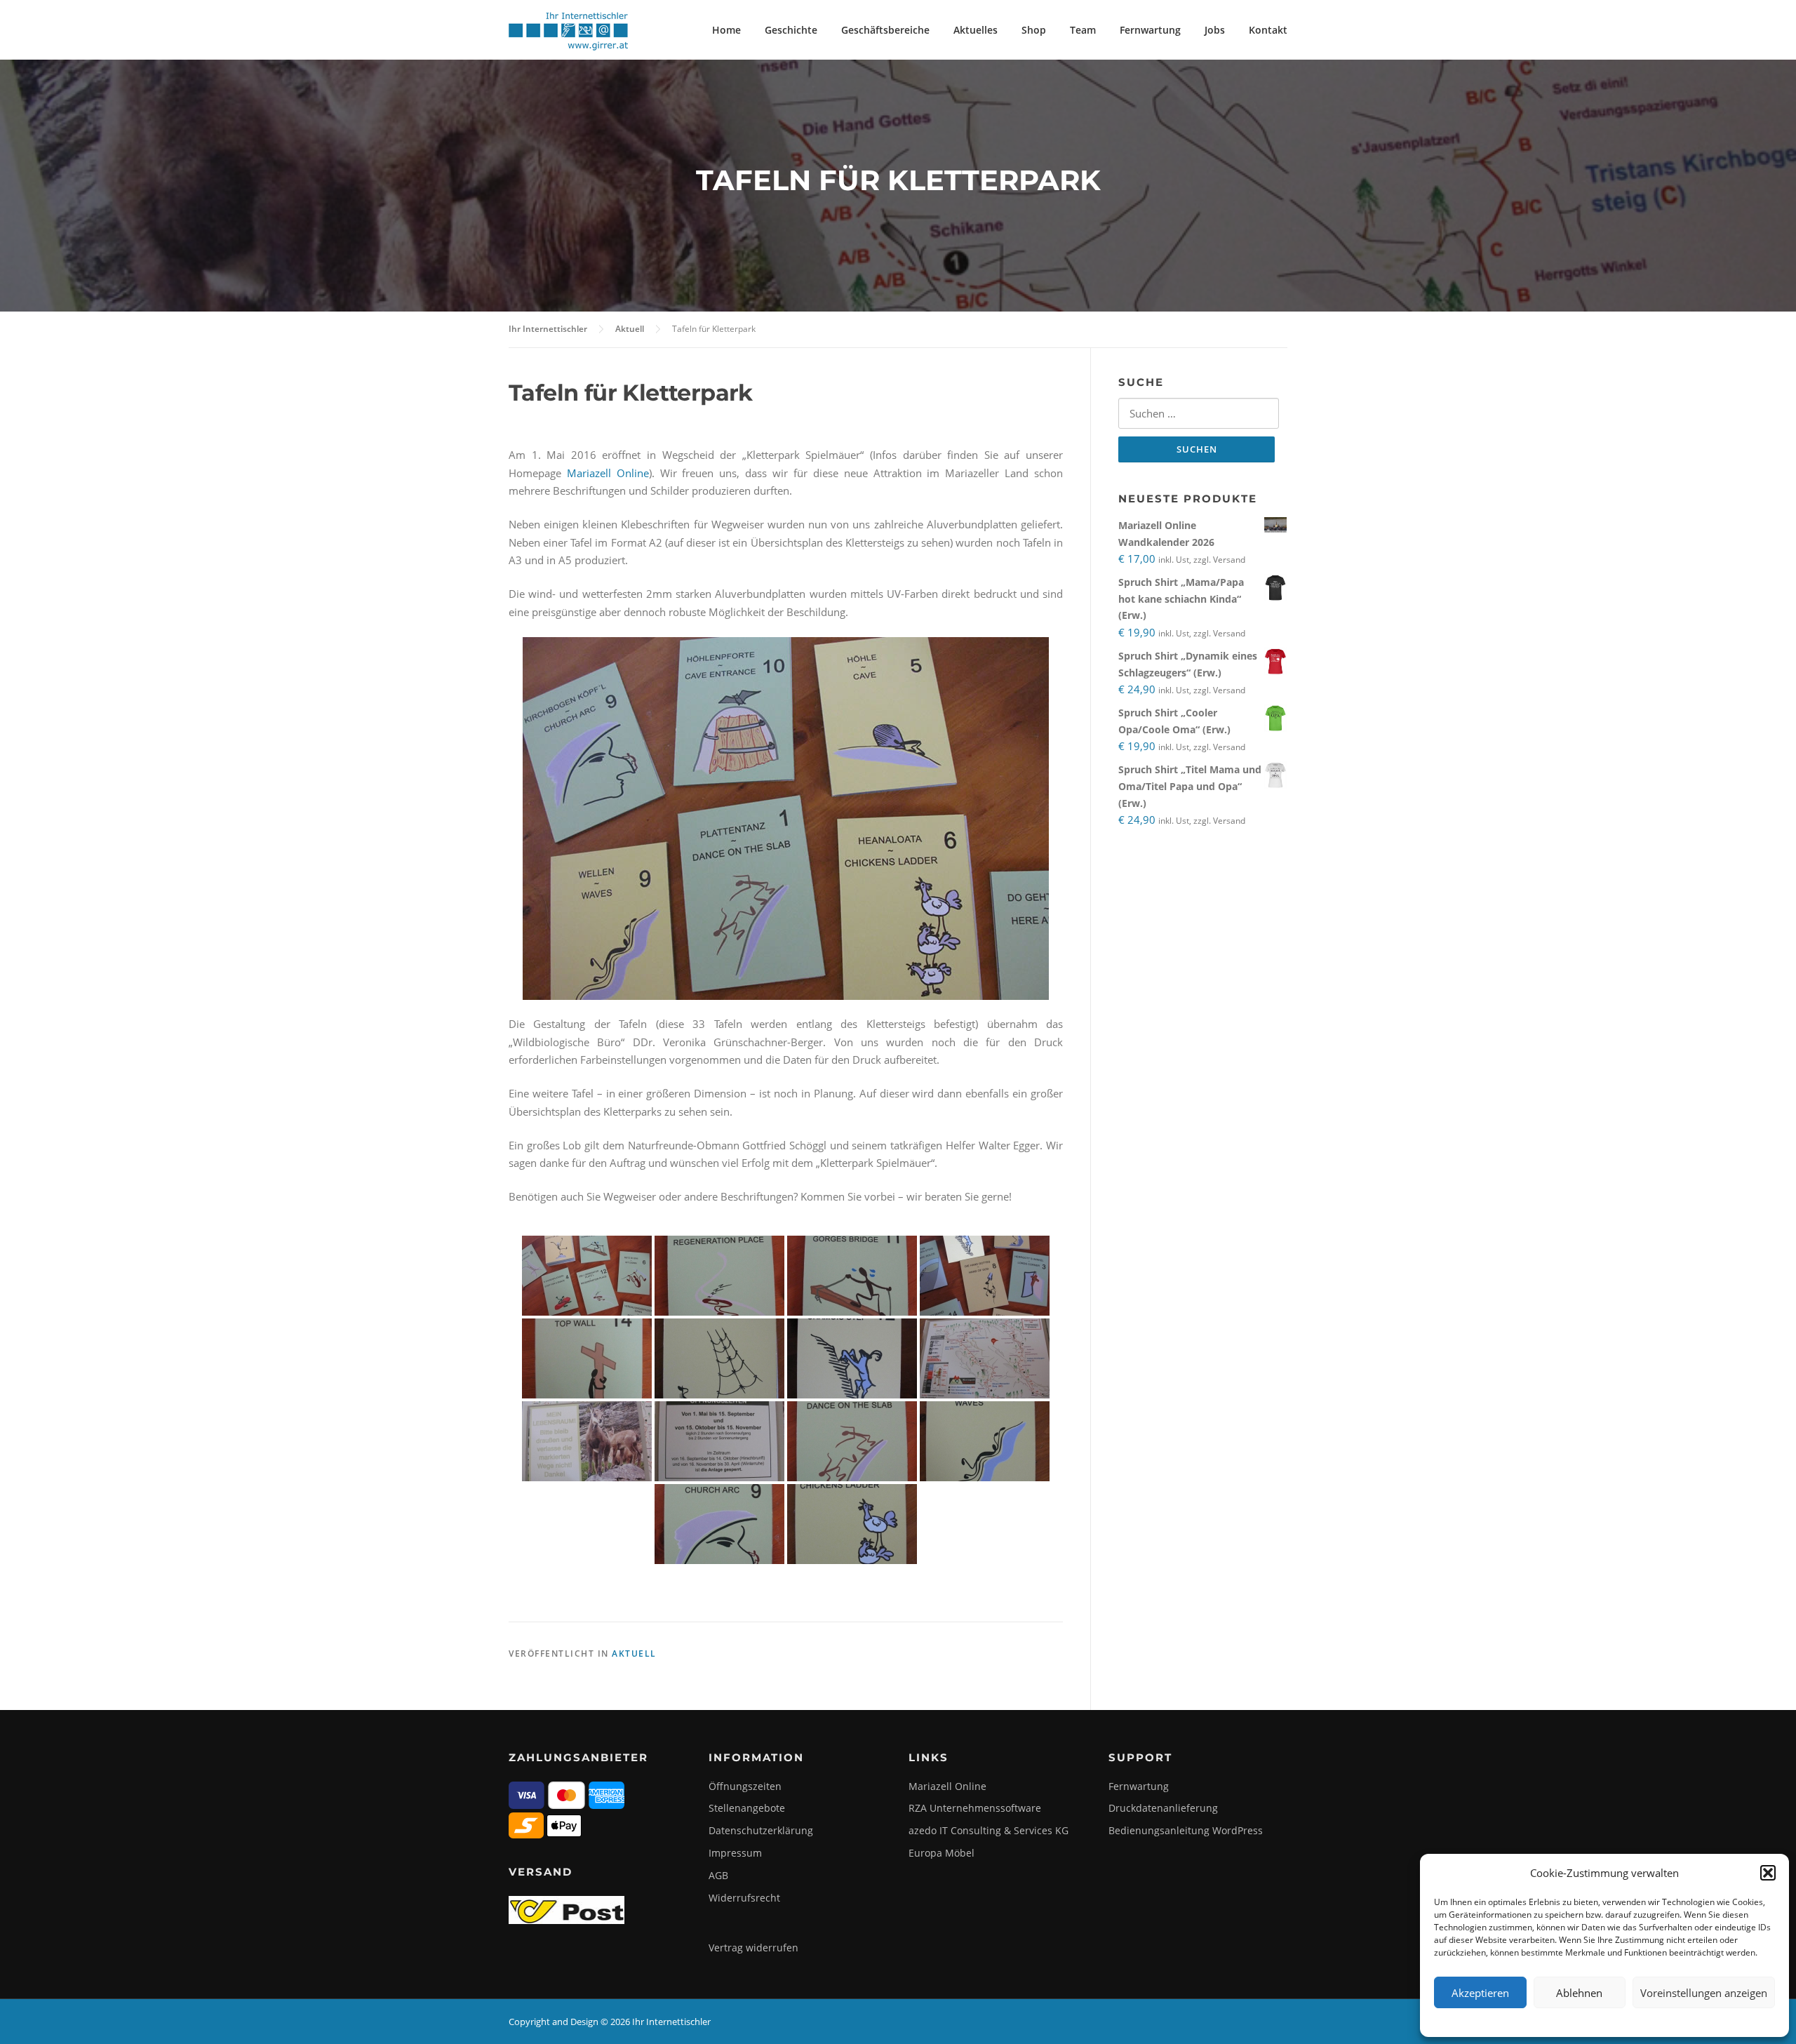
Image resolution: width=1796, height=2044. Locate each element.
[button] (1768, 1873)
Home (726, 30)
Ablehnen (1579, 1993)
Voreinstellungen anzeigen (1704, 1993)
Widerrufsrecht (744, 1898)
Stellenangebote (747, 1808)
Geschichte (791, 30)
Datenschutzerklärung (761, 1830)
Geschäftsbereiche (885, 30)
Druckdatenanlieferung (1163, 1808)
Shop (1034, 30)
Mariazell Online (608, 473)
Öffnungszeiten (745, 1786)
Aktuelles (976, 30)
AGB (718, 1875)
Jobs (1215, 30)
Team (1083, 30)
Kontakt (1268, 30)
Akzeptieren (1480, 1993)
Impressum (735, 1853)
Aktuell (634, 1654)
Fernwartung (1150, 30)
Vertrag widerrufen (753, 1948)
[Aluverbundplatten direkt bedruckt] (587, 1276)
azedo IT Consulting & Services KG (989, 1830)
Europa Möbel (941, 1853)
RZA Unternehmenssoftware (975, 1808)
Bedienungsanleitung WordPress (1186, 1830)
